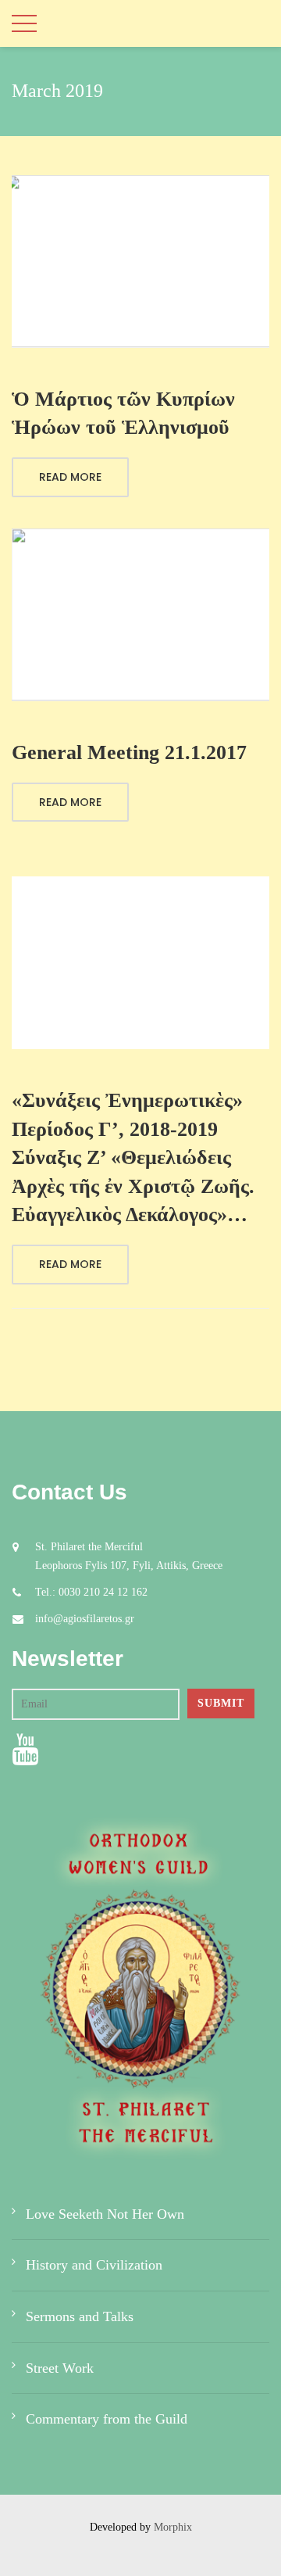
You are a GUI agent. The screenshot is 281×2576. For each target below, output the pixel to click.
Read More (70, 477)
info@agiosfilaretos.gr (85, 1619)
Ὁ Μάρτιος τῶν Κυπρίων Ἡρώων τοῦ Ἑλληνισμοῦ (123, 413)
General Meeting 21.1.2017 (129, 752)
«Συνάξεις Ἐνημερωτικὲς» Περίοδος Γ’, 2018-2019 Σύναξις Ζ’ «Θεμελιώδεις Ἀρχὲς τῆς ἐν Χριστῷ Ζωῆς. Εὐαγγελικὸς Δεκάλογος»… (133, 1157)
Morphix (173, 2527)
